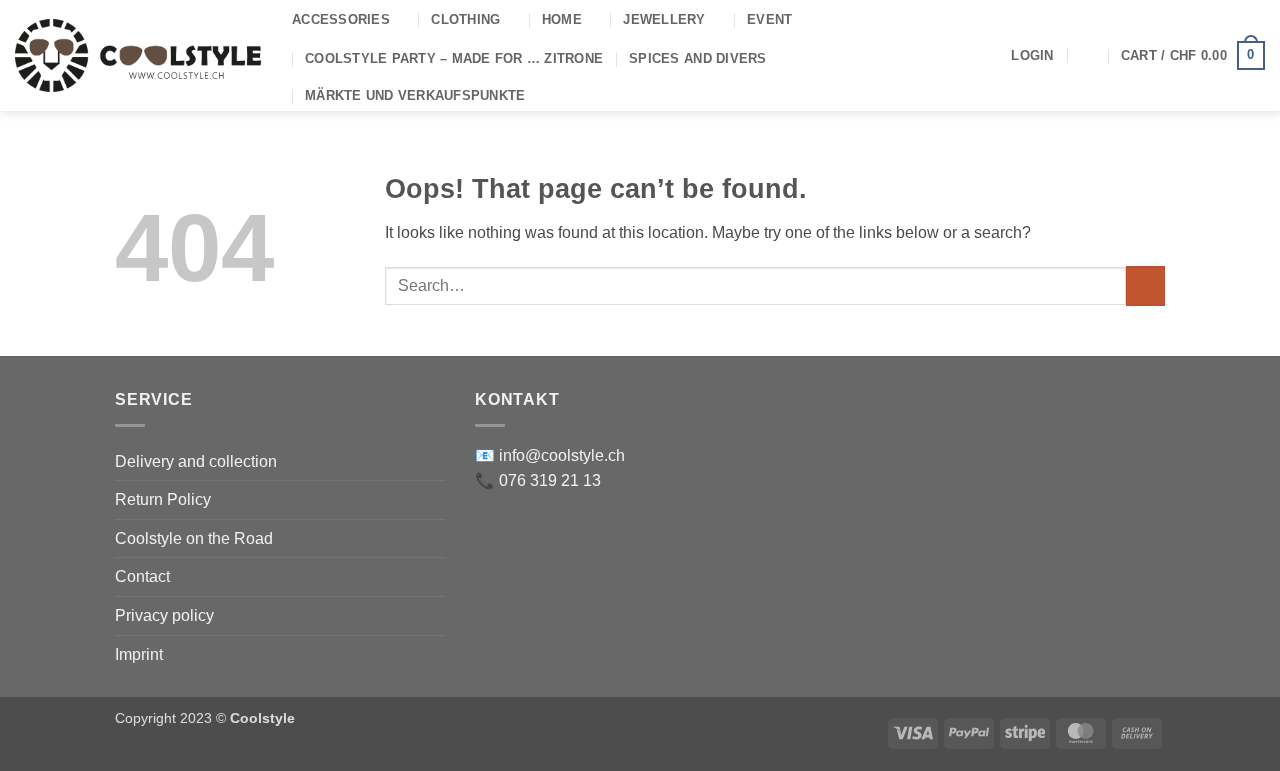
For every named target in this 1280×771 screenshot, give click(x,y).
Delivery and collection (196, 461)
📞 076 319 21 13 (538, 480)
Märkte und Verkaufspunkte (415, 95)
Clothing (465, 19)
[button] (1032, 56)
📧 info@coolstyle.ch (550, 455)
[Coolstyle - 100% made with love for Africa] (138, 55)
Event (769, 19)
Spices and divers (697, 58)
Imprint (139, 654)
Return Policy (163, 499)
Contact (142, 576)
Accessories (341, 19)
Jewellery (664, 19)
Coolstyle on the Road (194, 538)
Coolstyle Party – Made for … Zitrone (454, 58)
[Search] (1087, 55)
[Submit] (1145, 285)
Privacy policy (164, 615)
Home (562, 19)
